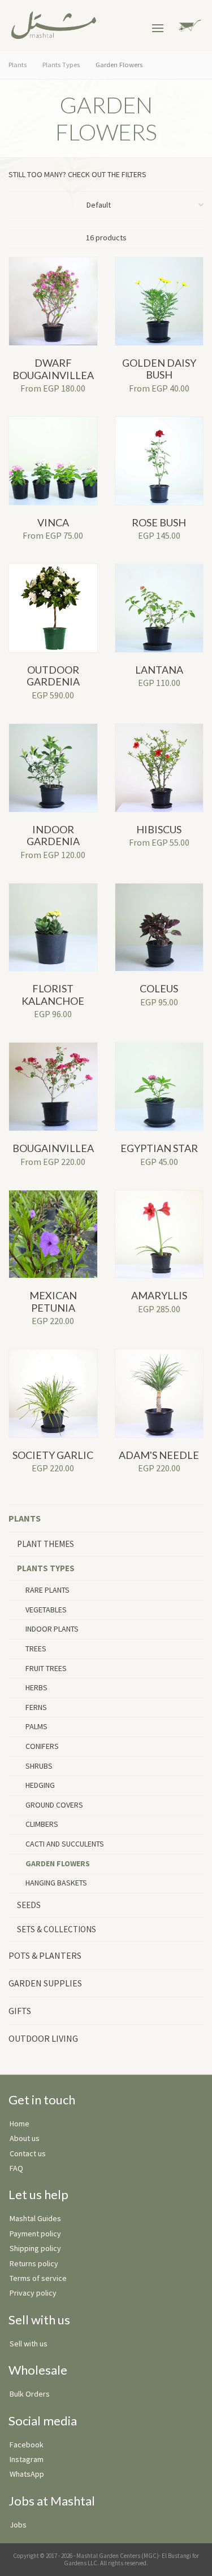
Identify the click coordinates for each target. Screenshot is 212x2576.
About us (25, 2138)
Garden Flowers (58, 1863)
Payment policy (35, 2234)
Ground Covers (54, 1805)
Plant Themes (46, 1544)
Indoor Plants (52, 1629)
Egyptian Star (159, 1148)
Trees (36, 1649)
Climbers (42, 1824)
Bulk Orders (30, 2394)
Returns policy (34, 2263)
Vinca (53, 522)
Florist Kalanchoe (53, 995)
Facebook (27, 2445)
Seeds (29, 1905)
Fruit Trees (46, 1668)
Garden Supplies (45, 1983)
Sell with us (29, 2344)
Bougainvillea (53, 1148)
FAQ (16, 2168)
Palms (36, 1726)
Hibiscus (159, 829)
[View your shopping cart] (188, 25)
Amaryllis (159, 1295)
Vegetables (46, 1610)
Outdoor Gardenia (53, 676)
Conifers (42, 1746)
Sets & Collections (57, 1929)
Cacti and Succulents (65, 1844)
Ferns (36, 1707)
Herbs (36, 1687)
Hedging (40, 1785)
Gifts (20, 2011)
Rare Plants (47, 1590)
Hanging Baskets (56, 1883)
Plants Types (46, 1568)
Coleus (159, 988)
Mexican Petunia (53, 1302)
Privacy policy (33, 2293)
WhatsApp (27, 2474)
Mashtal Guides (35, 2218)
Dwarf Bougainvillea (53, 369)
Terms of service (38, 2278)
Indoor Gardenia (53, 836)
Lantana (159, 670)
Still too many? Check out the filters (80, 174)
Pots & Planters (45, 1955)
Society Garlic (53, 1455)
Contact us (28, 2153)
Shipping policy (35, 2248)
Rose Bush (159, 522)
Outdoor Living (43, 2038)
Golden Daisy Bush (159, 369)
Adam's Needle (159, 1455)
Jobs (18, 2525)
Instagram (27, 2459)
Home (20, 2124)
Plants (25, 1518)
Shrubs (39, 1766)
